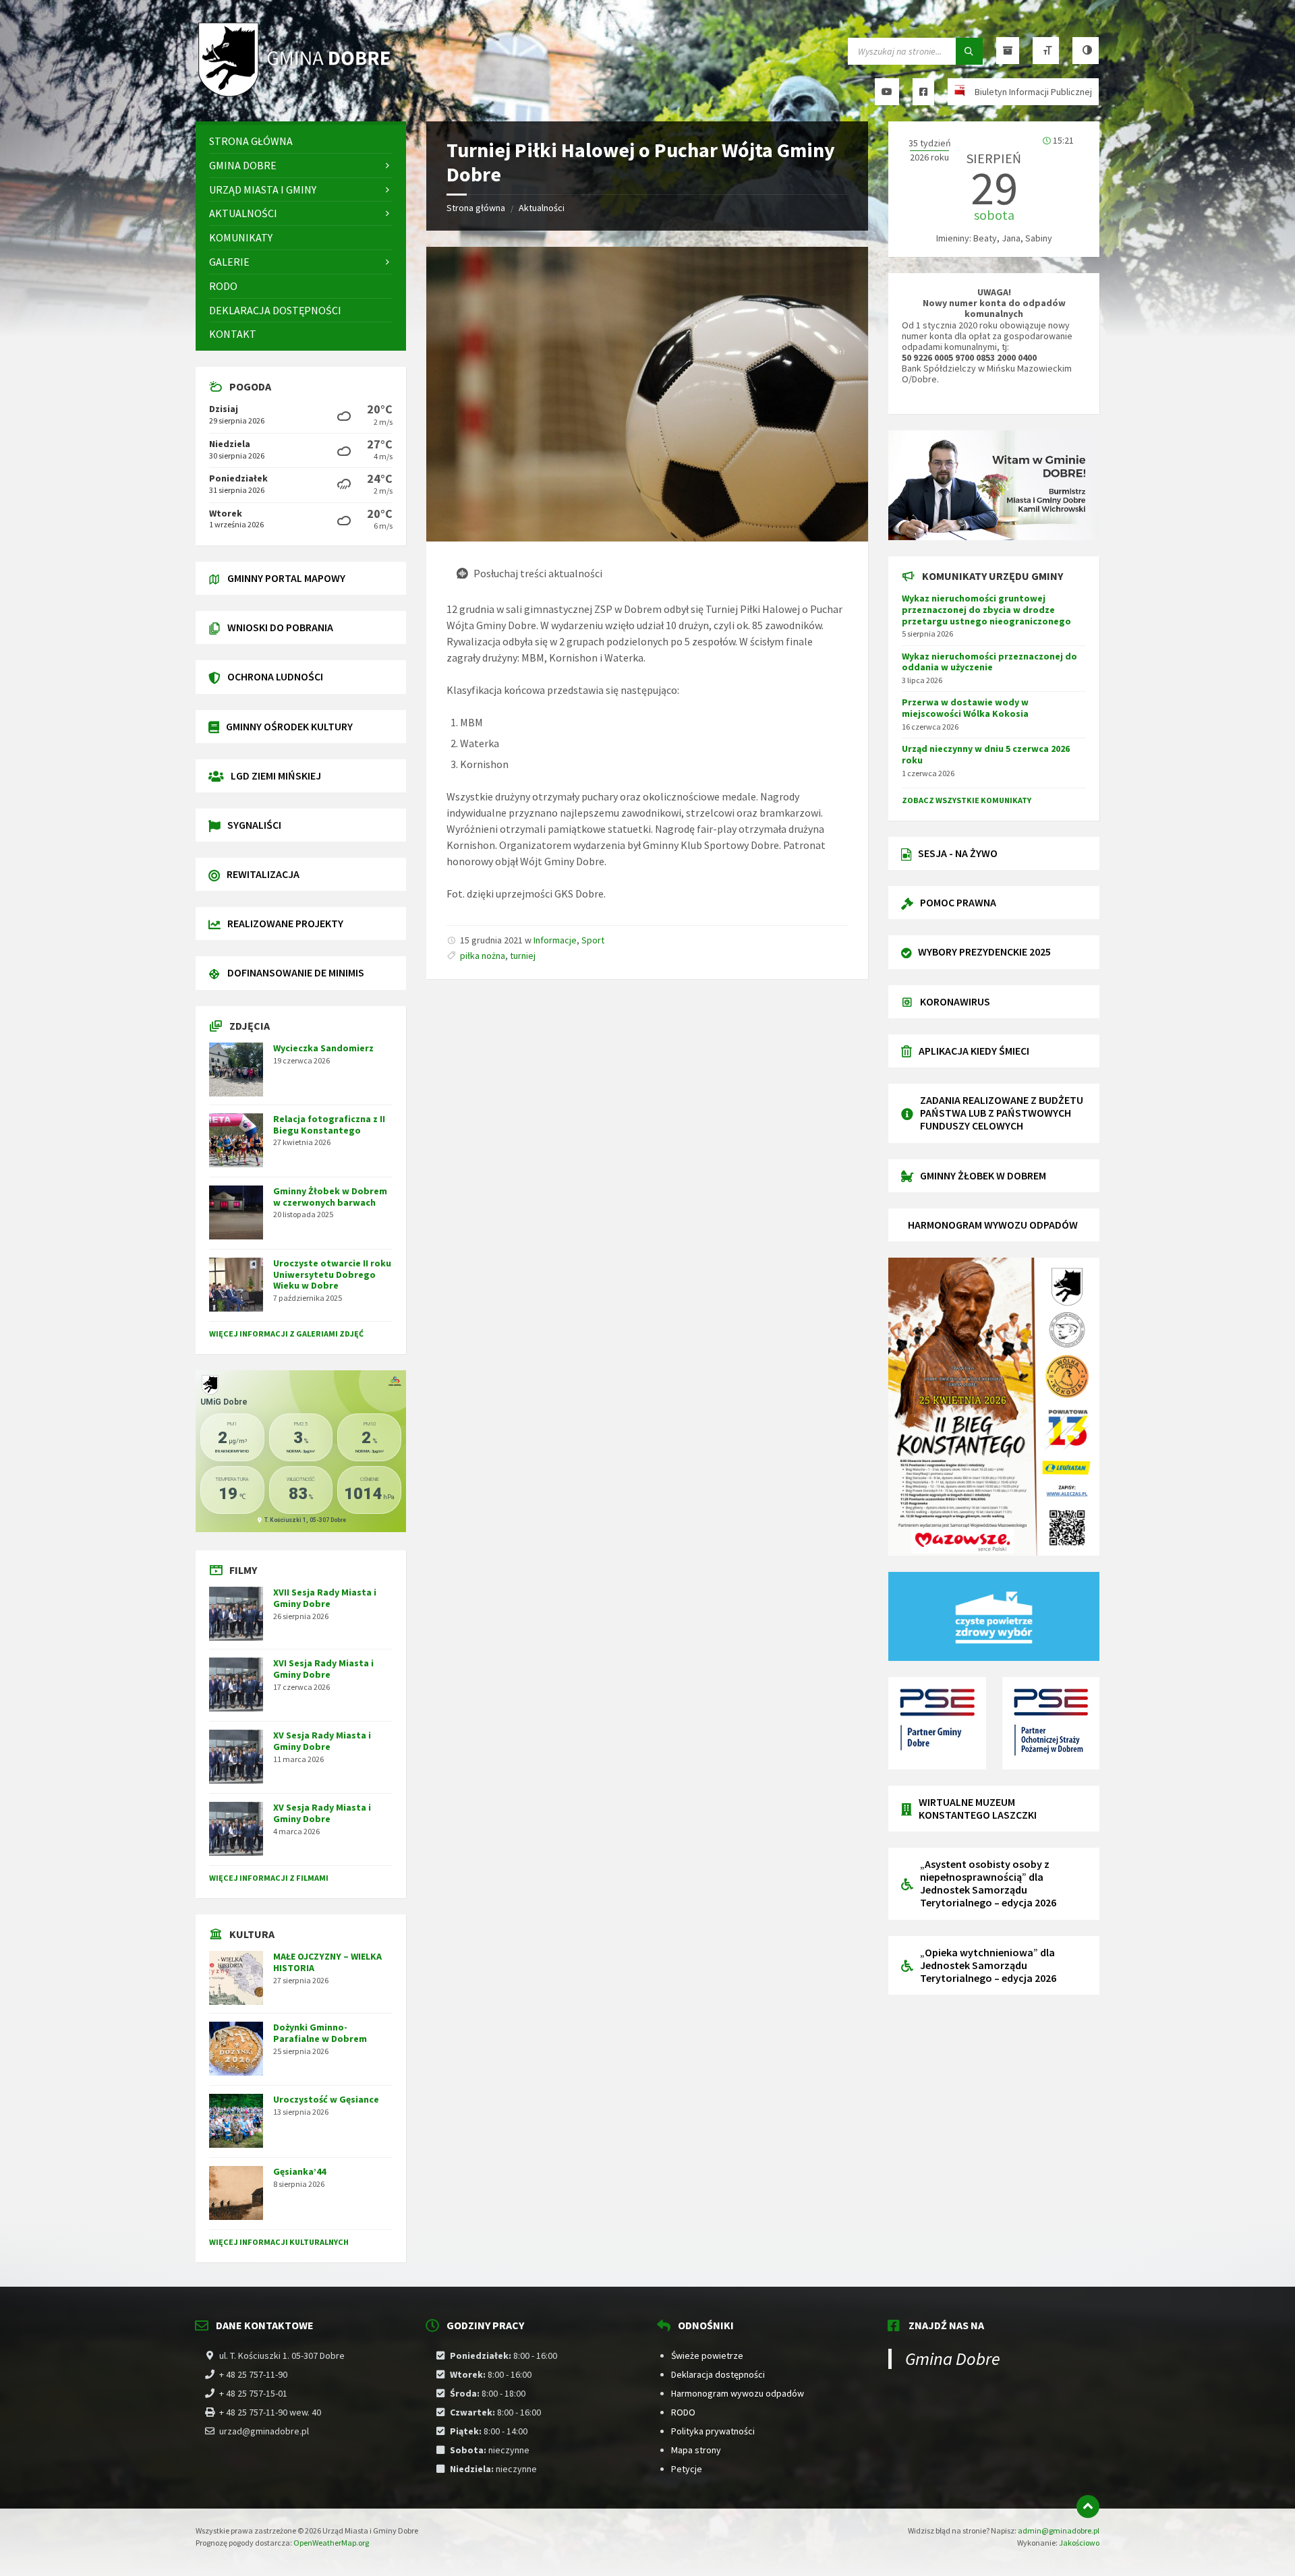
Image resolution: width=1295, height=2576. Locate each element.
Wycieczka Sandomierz (323, 1048)
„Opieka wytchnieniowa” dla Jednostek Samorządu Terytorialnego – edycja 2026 (988, 1965)
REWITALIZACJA (263, 874)
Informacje (555, 940)
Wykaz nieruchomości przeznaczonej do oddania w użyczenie (989, 662)
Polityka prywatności (713, 2431)
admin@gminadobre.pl (1059, 2530)
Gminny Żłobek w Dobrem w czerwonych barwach (330, 1197)
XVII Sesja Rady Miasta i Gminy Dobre (325, 1598)
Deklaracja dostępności (718, 2374)
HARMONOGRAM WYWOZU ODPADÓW (993, 1225)
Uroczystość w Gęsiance (326, 2099)
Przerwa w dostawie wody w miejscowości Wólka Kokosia (965, 708)
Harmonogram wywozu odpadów (738, 2393)
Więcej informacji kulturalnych (279, 2242)
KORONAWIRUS (955, 1001)
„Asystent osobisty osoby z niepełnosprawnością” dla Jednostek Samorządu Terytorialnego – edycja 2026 (988, 1883)
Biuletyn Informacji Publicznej (1033, 92)
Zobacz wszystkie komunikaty (967, 800)
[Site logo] (297, 95)
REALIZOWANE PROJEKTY (285, 923)
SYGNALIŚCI (254, 825)
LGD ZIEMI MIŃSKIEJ (276, 775)
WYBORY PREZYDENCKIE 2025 (984, 952)
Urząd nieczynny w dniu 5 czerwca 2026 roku (986, 754)
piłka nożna (483, 956)
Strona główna (476, 208)
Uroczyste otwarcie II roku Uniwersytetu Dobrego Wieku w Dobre (332, 1275)
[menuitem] (301, 141)
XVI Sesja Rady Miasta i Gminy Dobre (323, 1669)
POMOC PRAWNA (958, 902)
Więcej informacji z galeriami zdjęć (286, 1334)
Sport (593, 940)
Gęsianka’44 (299, 2171)
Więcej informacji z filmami (269, 1878)
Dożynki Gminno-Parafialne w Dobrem (320, 2033)
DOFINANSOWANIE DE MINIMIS (296, 972)
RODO (683, 2412)
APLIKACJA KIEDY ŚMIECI (974, 1051)
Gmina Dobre (953, 2359)
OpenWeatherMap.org (331, 2543)
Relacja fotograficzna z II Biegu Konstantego (329, 1124)
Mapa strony (696, 2450)
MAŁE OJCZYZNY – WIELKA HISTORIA (327, 1962)
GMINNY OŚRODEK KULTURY (289, 726)
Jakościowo (1079, 2543)
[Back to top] (1088, 2507)
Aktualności (542, 208)
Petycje (687, 2469)
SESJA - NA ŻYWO (958, 853)
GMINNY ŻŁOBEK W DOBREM (983, 1175)
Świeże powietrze (707, 2355)
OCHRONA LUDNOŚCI (275, 676)
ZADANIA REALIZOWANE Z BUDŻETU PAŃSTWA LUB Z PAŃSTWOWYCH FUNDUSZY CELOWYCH (1002, 1113)
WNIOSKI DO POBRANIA (280, 627)
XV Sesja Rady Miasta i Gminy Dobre (322, 1741)
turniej (523, 956)
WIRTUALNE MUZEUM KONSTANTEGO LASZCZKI (978, 1808)
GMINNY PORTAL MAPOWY (286, 578)
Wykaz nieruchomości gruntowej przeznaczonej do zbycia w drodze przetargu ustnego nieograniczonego (986, 610)
